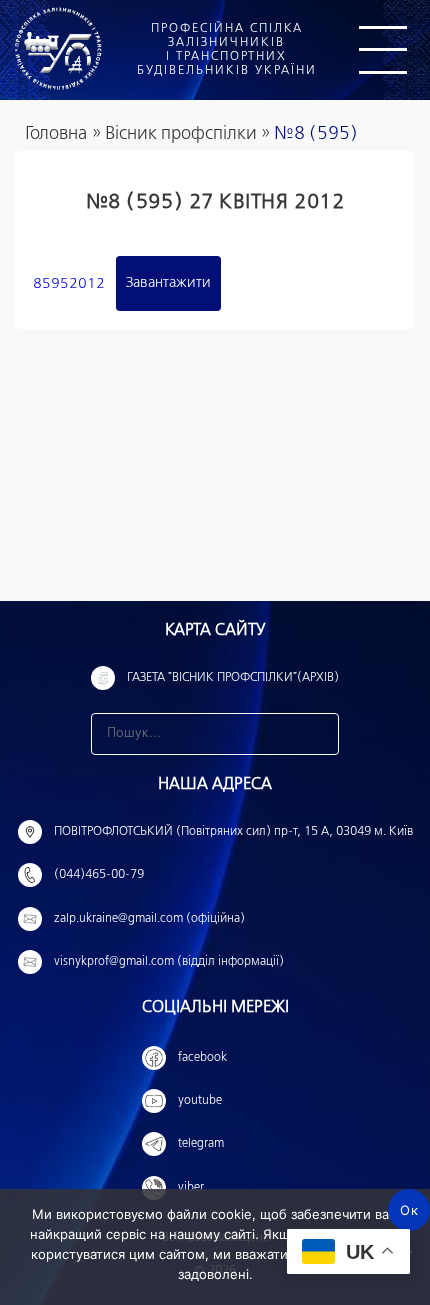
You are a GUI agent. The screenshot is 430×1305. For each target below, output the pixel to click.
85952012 (69, 283)
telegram (201, 1144)
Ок (409, 1210)
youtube (200, 1101)
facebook (202, 1058)
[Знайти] (318, 734)
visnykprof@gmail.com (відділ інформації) (169, 962)
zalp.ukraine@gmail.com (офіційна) (149, 919)
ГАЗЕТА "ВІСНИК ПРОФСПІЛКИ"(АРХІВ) (233, 678)
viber (191, 1188)
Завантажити (168, 283)
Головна (56, 134)
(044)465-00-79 (99, 875)
